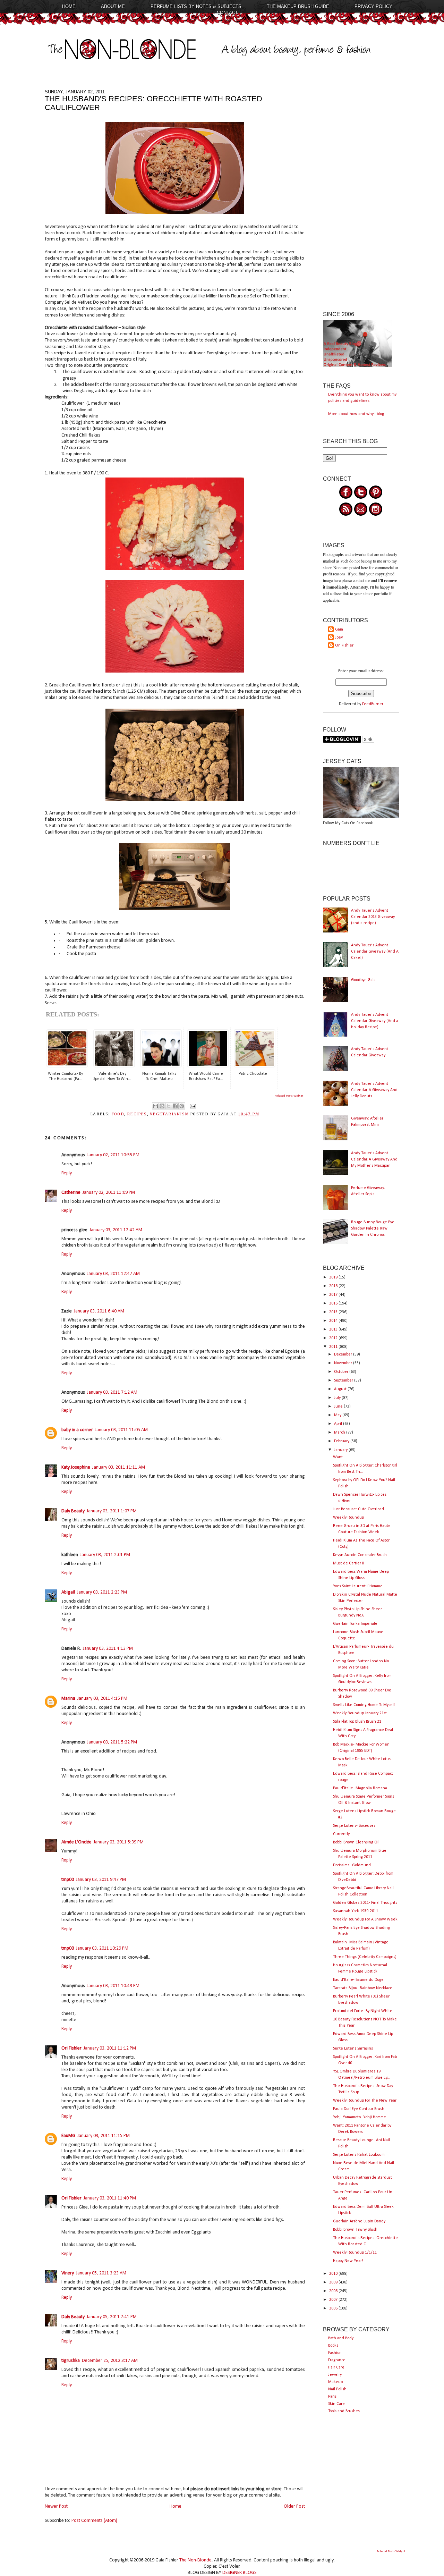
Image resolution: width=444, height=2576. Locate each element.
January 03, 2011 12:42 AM (116, 1230)
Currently (341, 1834)
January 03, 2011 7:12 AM (112, 1392)
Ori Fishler (71, 2048)
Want (338, 1457)
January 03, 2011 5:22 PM (112, 1742)
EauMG (68, 2136)
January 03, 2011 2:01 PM (105, 1555)
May (338, 1415)
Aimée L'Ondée (76, 1842)
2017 (334, 1295)
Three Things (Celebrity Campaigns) (365, 1957)
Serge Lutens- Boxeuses (354, 1826)
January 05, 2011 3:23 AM (101, 2273)
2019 (334, 1277)
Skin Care (336, 2404)
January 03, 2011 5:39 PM (119, 1842)
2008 (334, 2291)
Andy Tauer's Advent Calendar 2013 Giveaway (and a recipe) (373, 917)
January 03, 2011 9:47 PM (101, 1880)
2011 (334, 1347)
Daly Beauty (73, 1511)
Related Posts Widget (289, 1096)
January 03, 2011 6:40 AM (99, 1311)
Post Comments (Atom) (94, 2521)
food (118, 1114)
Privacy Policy (373, 6)
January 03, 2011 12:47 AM (113, 1274)
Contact (227, 13)
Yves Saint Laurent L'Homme (358, 1586)
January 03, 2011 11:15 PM (104, 2136)
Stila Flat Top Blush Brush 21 (357, 1722)
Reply (67, 1173)
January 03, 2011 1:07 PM (112, 1511)
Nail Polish (337, 2389)
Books (333, 2346)
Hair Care (336, 2367)
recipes (137, 1114)
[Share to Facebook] (175, 1106)
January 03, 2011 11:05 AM (121, 1430)
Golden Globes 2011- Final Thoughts (365, 1903)
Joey (339, 637)
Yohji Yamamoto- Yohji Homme (360, 2117)
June (339, 1407)
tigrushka (71, 2361)
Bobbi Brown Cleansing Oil (356, 1842)
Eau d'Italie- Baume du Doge (358, 1980)
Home (69, 6)
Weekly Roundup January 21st (360, 1713)
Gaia (339, 630)
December (344, 1354)
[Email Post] (192, 1106)
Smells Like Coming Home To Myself (364, 1705)
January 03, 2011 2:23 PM (102, 1592)
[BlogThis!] (162, 1106)
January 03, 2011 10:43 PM (113, 1986)
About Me (113, 6)
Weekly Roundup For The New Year (365, 2101)
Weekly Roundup (348, 1518)
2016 (334, 1303)
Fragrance (337, 2360)
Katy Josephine (76, 1467)
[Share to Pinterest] (182, 1106)
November (344, 1363)
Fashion (335, 2353)
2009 (334, 2282)
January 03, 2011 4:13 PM (108, 1649)
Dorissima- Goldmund (352, 1865)
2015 (334, 1312)
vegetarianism (169, 1114)
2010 (334, 2274)
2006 (334, 2308)
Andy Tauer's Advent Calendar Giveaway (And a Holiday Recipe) (375, 1021)
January (341, 1450)
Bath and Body (341, 2338)
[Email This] (155, 1106)
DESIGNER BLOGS (240, 2573)
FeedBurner (373, 704)
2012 (334, 1338)
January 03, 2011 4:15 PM (102, 1699)
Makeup (335, 2382)
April (339, 1424)
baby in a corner (77, 1430)
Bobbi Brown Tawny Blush (355, 2230)
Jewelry (335, 2375)
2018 (334, 1286)
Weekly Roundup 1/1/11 (355, 2253)
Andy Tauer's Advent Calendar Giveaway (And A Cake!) (375, 952)
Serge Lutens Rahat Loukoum (359, 2155)
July (338, 1398)
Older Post (294, 2506)
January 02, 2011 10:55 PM (113, 1155)
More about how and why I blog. (357, 414)
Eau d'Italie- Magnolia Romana (360, 1788)
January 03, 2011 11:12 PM (110, 2048)
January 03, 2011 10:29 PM (102, 1948)
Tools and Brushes (344, 2411)
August (341, 1389)
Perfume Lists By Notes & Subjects (196, 6)
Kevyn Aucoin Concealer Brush (360, 1555)
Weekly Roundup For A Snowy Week (365, 1919)
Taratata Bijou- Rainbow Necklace (363, 1988)
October (342, 1372)
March (340, 1433)
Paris (332, 2397)
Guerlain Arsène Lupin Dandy (359, 2221)
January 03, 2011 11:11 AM (119, 1467)
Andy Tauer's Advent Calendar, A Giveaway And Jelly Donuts (374, 1090)
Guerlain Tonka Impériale (355, 1624)
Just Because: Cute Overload (358, 1509)
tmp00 (68, 1880)
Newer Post (56, 2506)
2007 (334, 2300)
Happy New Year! (348, 2261)
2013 (334, 1329)
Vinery (68, 2273)
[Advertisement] (361, 193)
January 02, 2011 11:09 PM (109, 1193)
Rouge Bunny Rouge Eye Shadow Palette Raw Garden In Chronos (373, 1228)
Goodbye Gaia (363, 980)
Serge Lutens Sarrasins (353, 2049)
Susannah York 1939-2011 (356, 1911)
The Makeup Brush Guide (298, 6)
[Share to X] (169, 1106)
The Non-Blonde (195, 2560)
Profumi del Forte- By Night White (363, 2011)
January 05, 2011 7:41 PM (112, 2317)
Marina (68, 1699)
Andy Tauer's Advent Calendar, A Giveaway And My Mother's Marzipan (374, 1159)
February (342, 1441)
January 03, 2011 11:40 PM (110, 2198)
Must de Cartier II (349, 1563)
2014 (334, 1321)
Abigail (68, 1592)
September (344, 1380)
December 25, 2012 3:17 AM (110, 2361)
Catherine (71, 1193)
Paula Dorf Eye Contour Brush (359, 2109)
